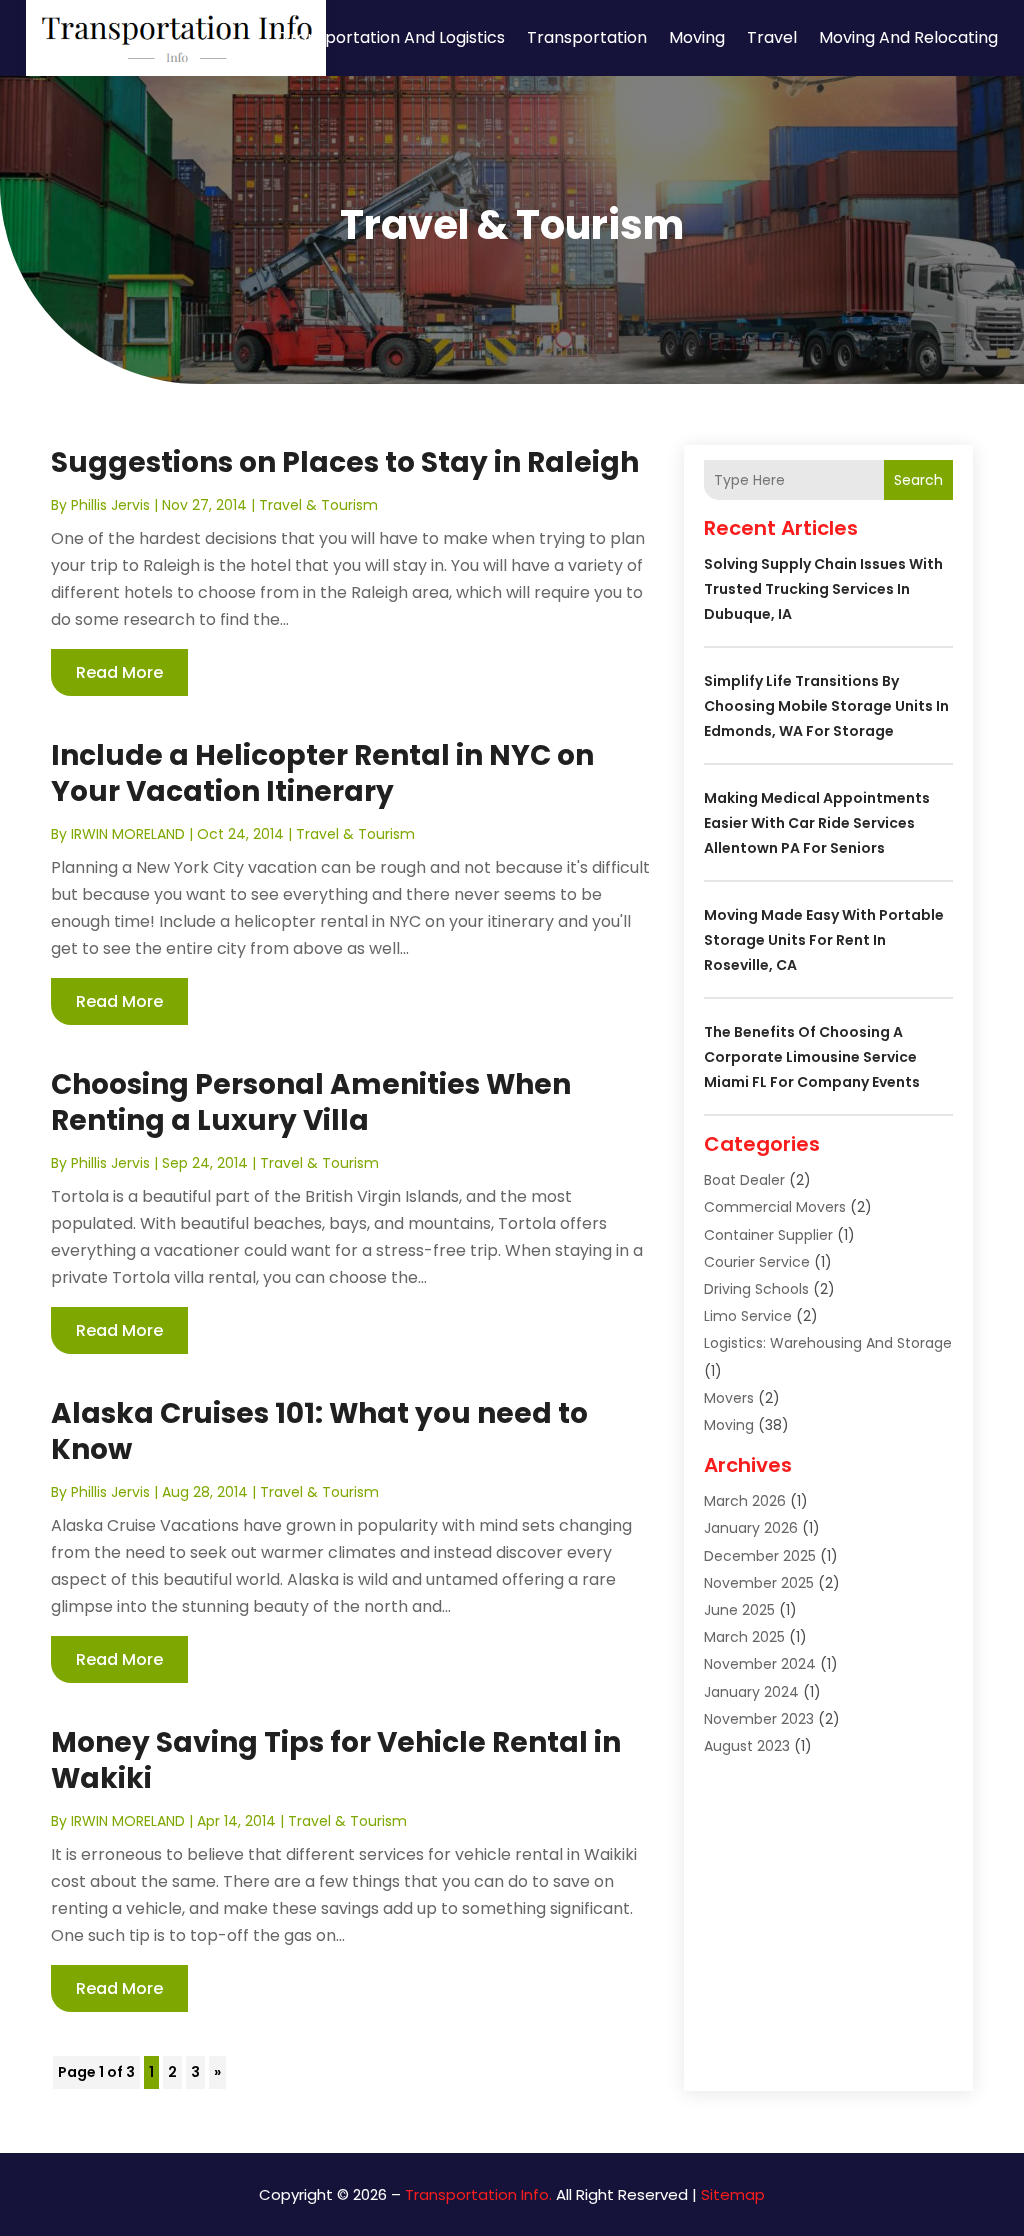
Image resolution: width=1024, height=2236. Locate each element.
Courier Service (757, 1262)
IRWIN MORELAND (128, 834)
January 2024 (751, 1692)
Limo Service (748, 1316)
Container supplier (768, 1235)
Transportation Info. (478, 2194)
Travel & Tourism (318, 505)
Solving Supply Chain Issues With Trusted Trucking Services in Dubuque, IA (823, 589)
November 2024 (760, 1664)
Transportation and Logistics (392, 37)
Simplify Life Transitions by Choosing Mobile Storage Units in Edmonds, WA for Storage (826, 706)
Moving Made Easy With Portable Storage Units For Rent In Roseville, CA (824, 940)
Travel (772, 37)
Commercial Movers (775, 1207)
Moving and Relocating (908, 37)
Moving (697, 37)
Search (918, 480)
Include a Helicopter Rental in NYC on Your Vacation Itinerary (322, 773)
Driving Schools (756, 1289)
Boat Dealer (744, 1180)
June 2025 (739, 1610)
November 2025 (759, 1583)
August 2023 (747, 1746)
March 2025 (744, 1637)
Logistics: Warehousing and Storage (828, 1343)
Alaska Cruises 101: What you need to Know (319, 1431)
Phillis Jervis (110, 505)
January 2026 (751, 1528)
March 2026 (745, 1501)
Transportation (587, 37)
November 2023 (759, 1719)
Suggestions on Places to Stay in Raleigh (345, 462)
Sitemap (733, 2194)
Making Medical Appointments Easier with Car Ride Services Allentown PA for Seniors (817, 823)
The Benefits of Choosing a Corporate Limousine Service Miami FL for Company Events (812, 1057)
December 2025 (760, 1556)
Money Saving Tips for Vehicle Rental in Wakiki (336, 1760)
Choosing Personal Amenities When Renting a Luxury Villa (311, 1102)
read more (119, 672)
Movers (729, 1398)
